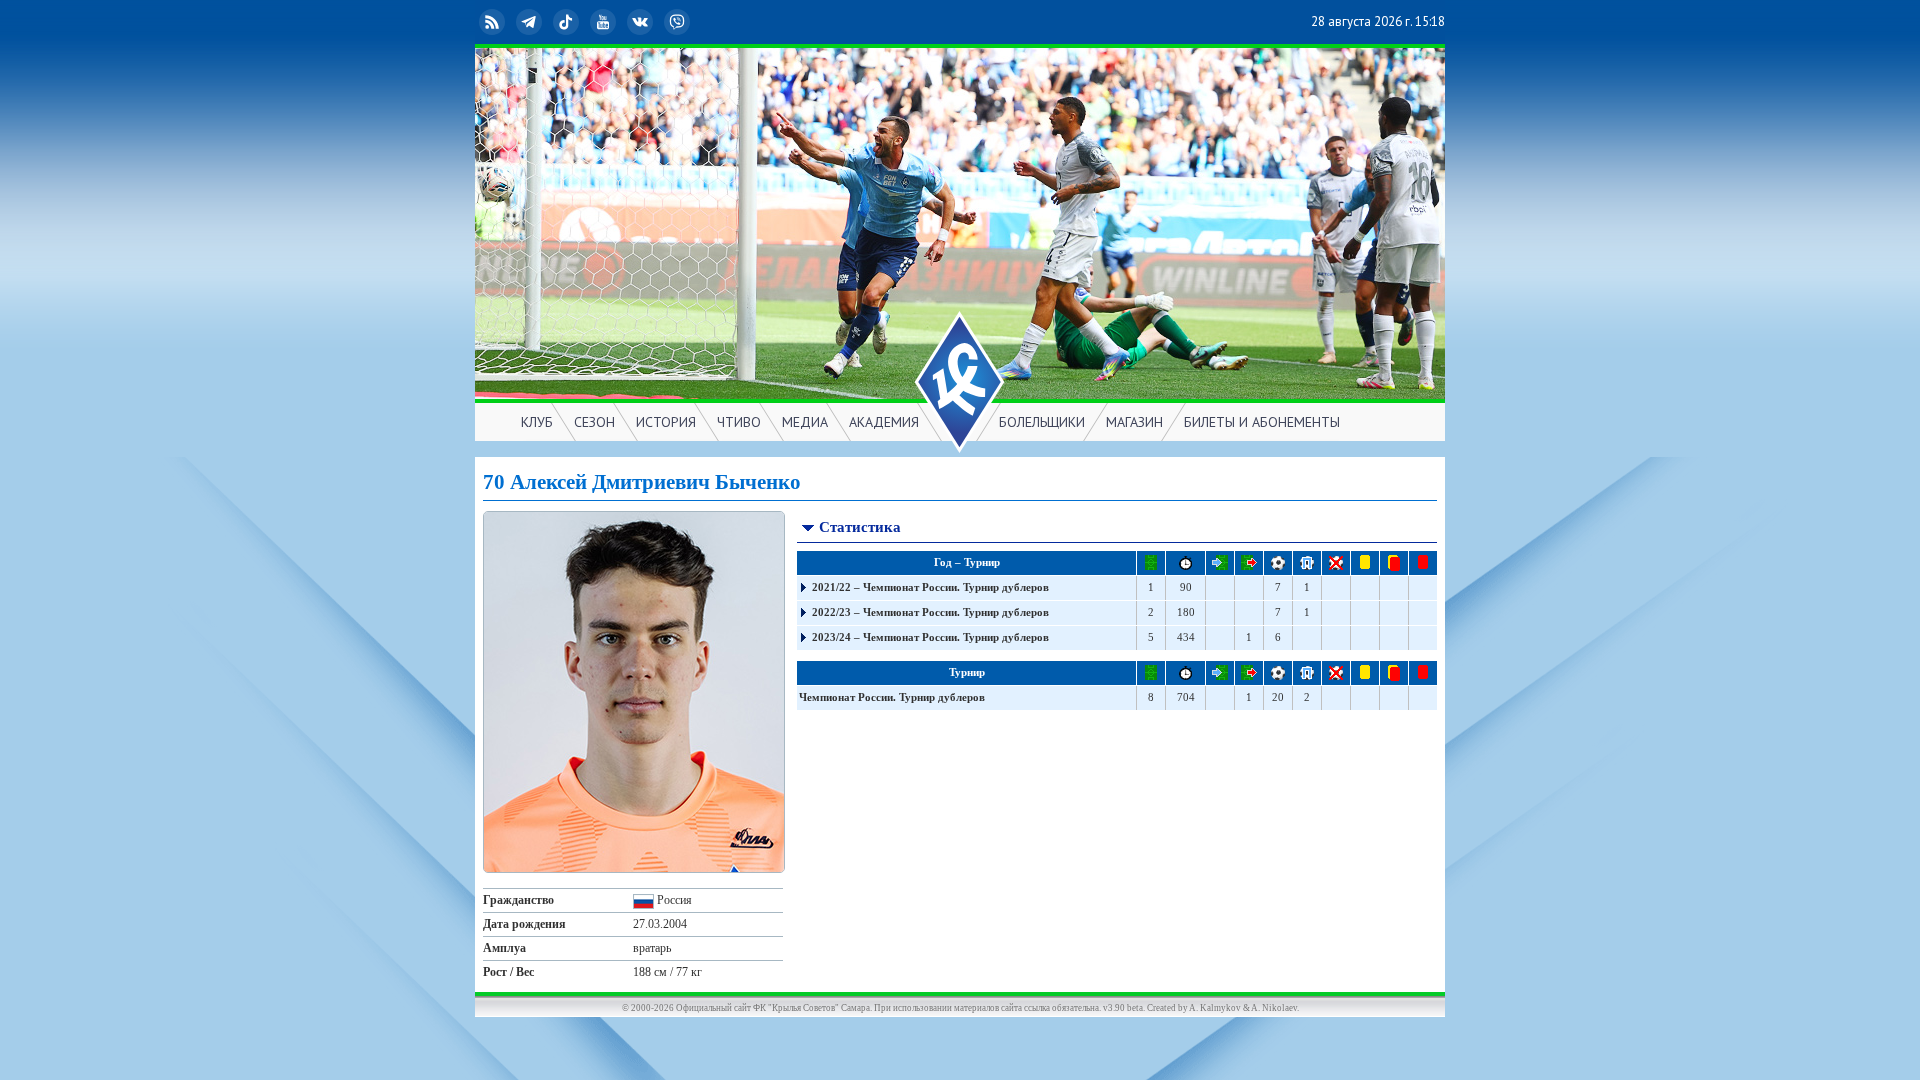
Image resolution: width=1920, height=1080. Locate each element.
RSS (508, 21)
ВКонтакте (656, 21)
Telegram (545, 21)
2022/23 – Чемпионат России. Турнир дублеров (930, 612)
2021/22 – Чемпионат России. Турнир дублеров (930, 587)
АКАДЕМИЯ (884, 422)
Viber (693, 21)
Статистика (860, 527)
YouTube (619, 21)
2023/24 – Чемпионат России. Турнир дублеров (930, 637)
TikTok (582, 21)
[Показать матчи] (803, 588)
